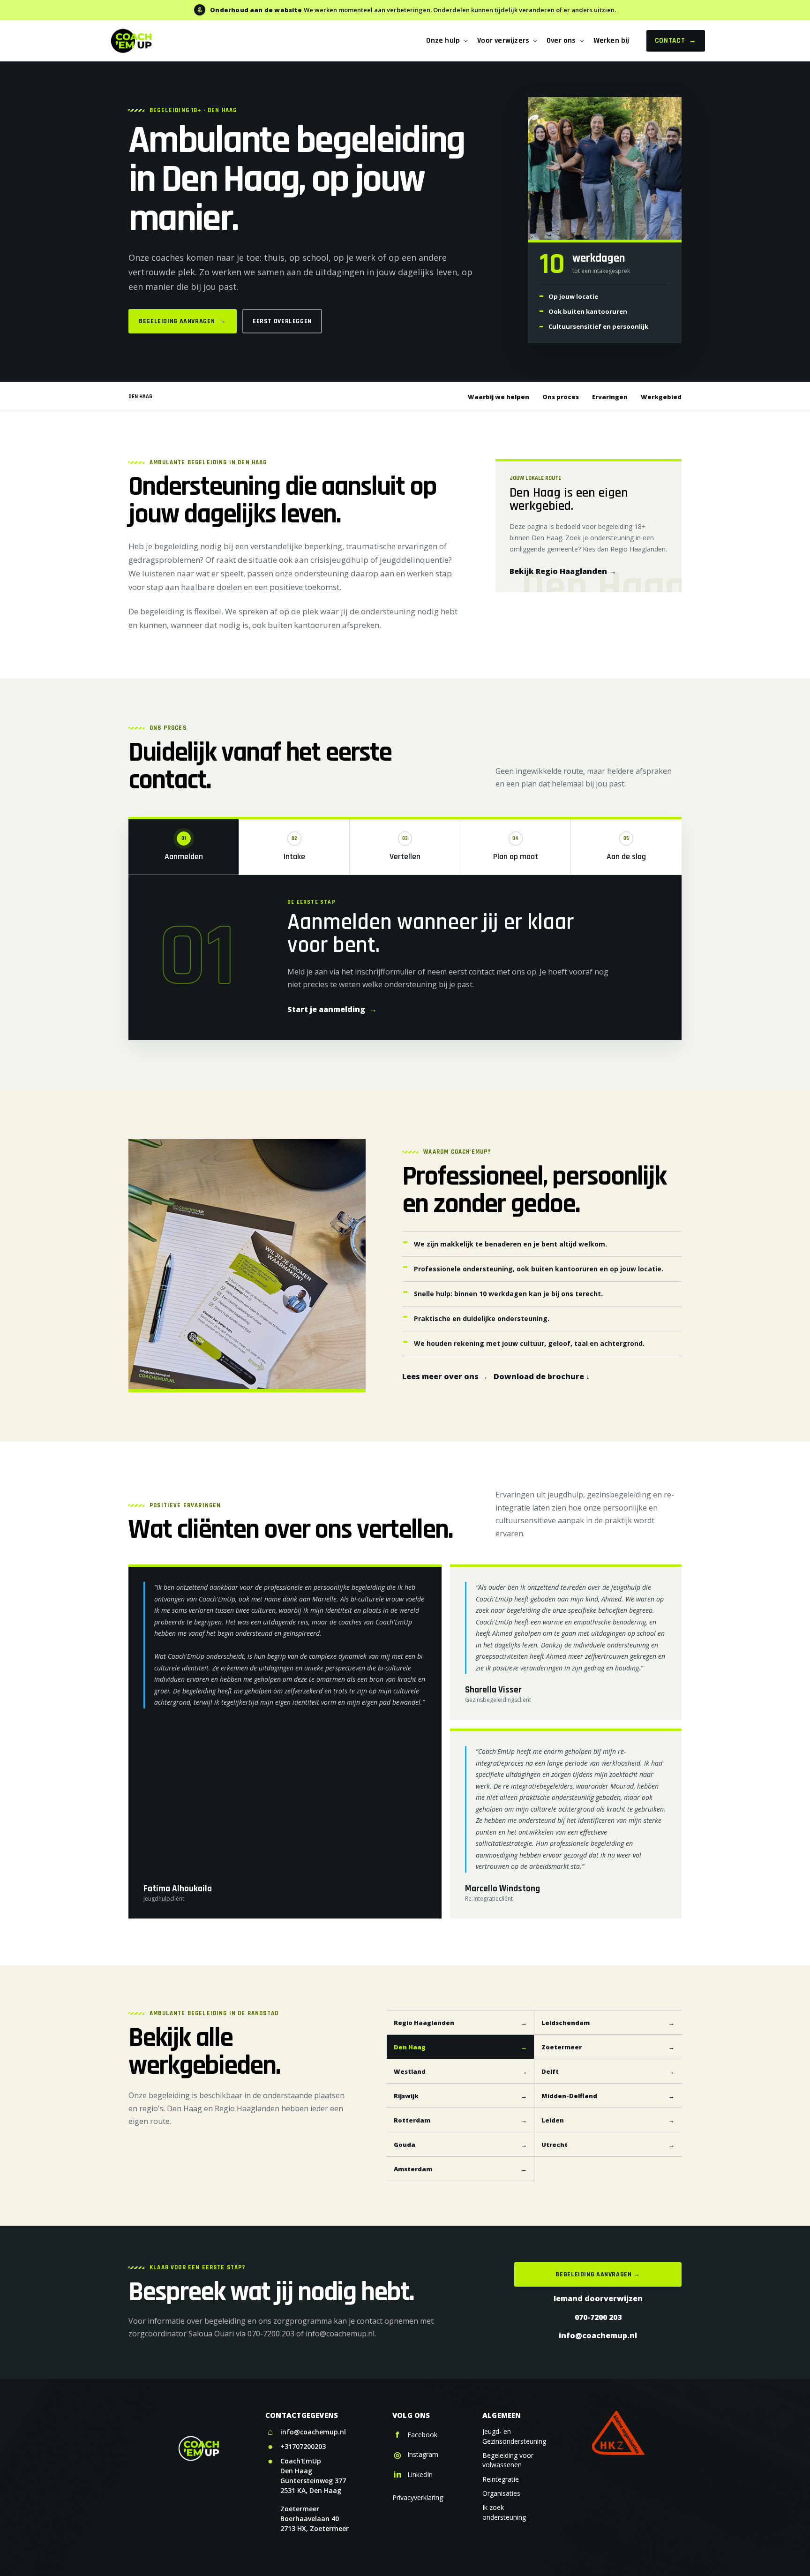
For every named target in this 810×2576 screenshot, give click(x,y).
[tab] (184, 847)
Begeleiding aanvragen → (598, 2274)
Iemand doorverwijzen (598, 2298)
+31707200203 (303, 2446)
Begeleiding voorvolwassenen (508, 2460)
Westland (460, 2071)
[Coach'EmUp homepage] (203, 2448)
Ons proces (561, 397)
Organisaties (501, 2493)
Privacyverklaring (418, 2497)
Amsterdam (460, 2169)
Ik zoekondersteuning (504, 2512)
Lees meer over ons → (445, 1376)
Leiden (608, 2120)
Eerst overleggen (282, 321)
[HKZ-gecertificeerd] (618, 2433)
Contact (676, 41)
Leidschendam (608, 2023)
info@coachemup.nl (598, 2335)
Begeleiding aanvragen (183, 321)
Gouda (460, 2145)
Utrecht (608, 2145)
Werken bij (611, 41)
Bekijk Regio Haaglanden (563, 571)
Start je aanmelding (332, 1009)
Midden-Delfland (608, 2096)
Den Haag (460, 2047)
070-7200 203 (598, 2317)
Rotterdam (460, 2120)
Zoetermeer (608, 2047)
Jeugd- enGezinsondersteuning (514, 2436)
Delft (608, 2071)
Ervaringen (610, 397)
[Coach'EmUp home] (131, 41)
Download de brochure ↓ (542, 1376)
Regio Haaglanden (460, 2023)
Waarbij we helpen (499, 397)
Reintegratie (501, 2479)
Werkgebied (661, 397)
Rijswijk (460, 2096)
